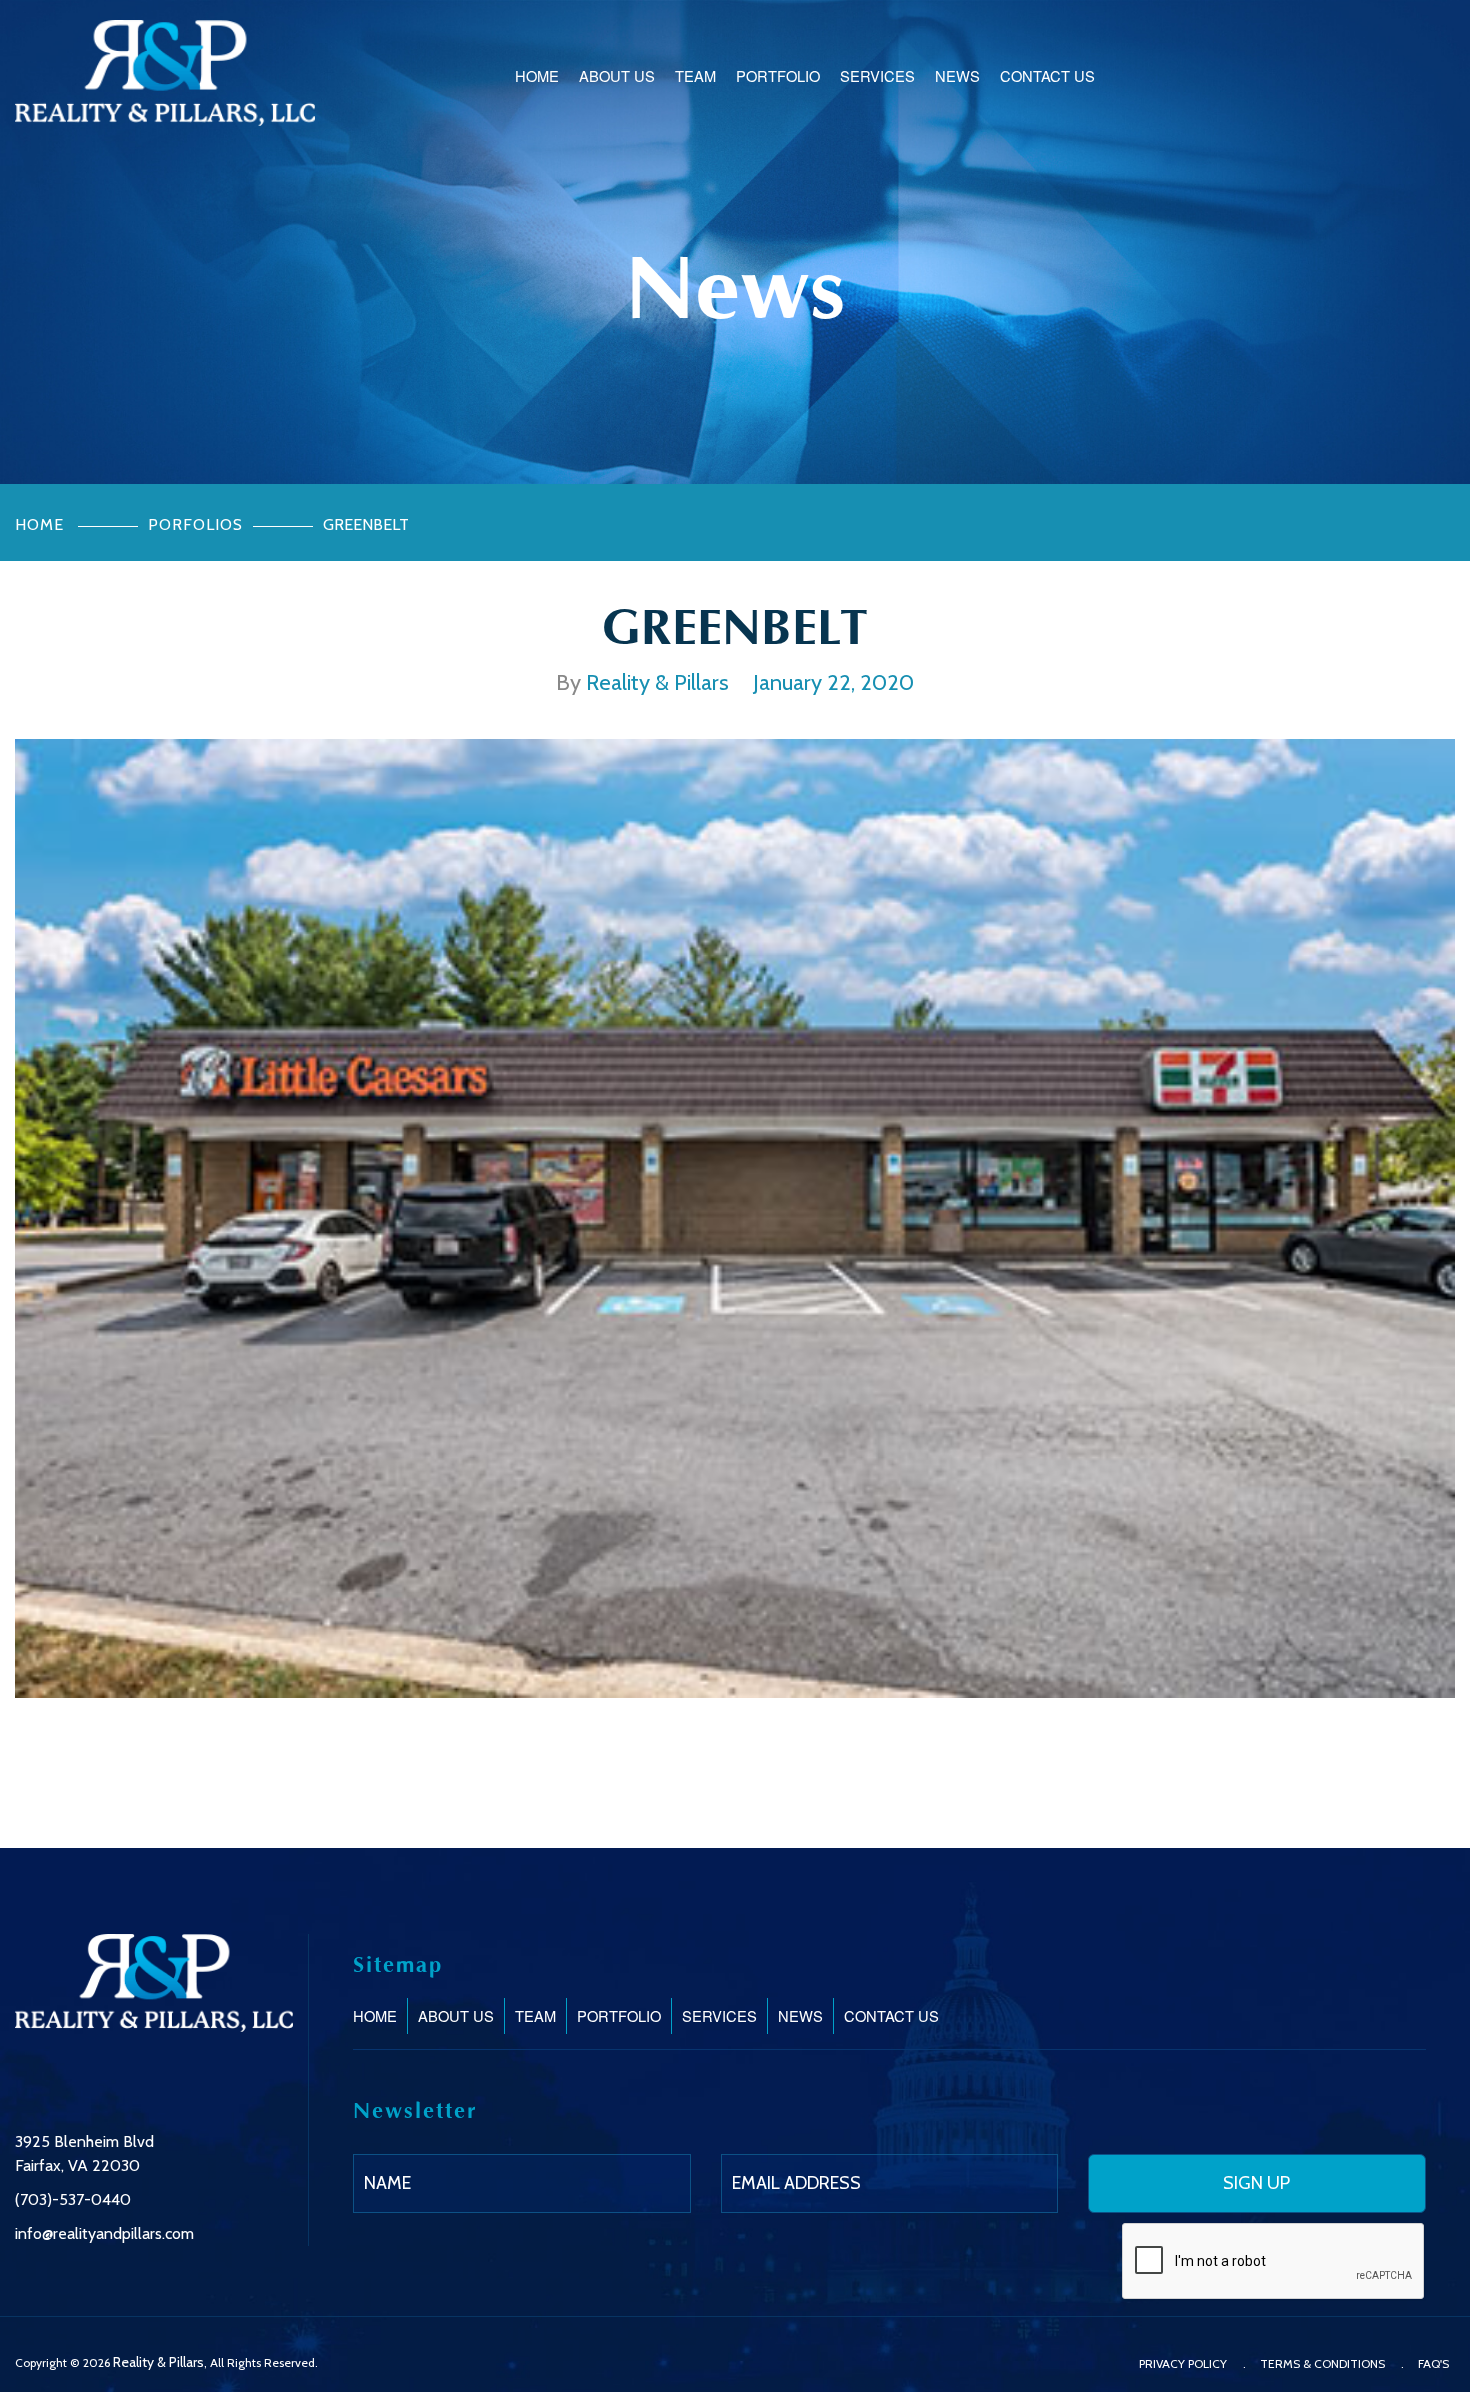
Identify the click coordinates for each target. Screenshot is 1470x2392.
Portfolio (778, 75)
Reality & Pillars (158, 2362)
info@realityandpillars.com (104, 2233)
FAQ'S (1433, 2363)
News (957, 75)
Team (695, 75)
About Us (617, 75)
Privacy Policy (1183, 2363)
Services (877, 75)
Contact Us (1047, 75)
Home (537, 75)
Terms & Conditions (1322, 2363)
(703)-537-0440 (73, 2199)
